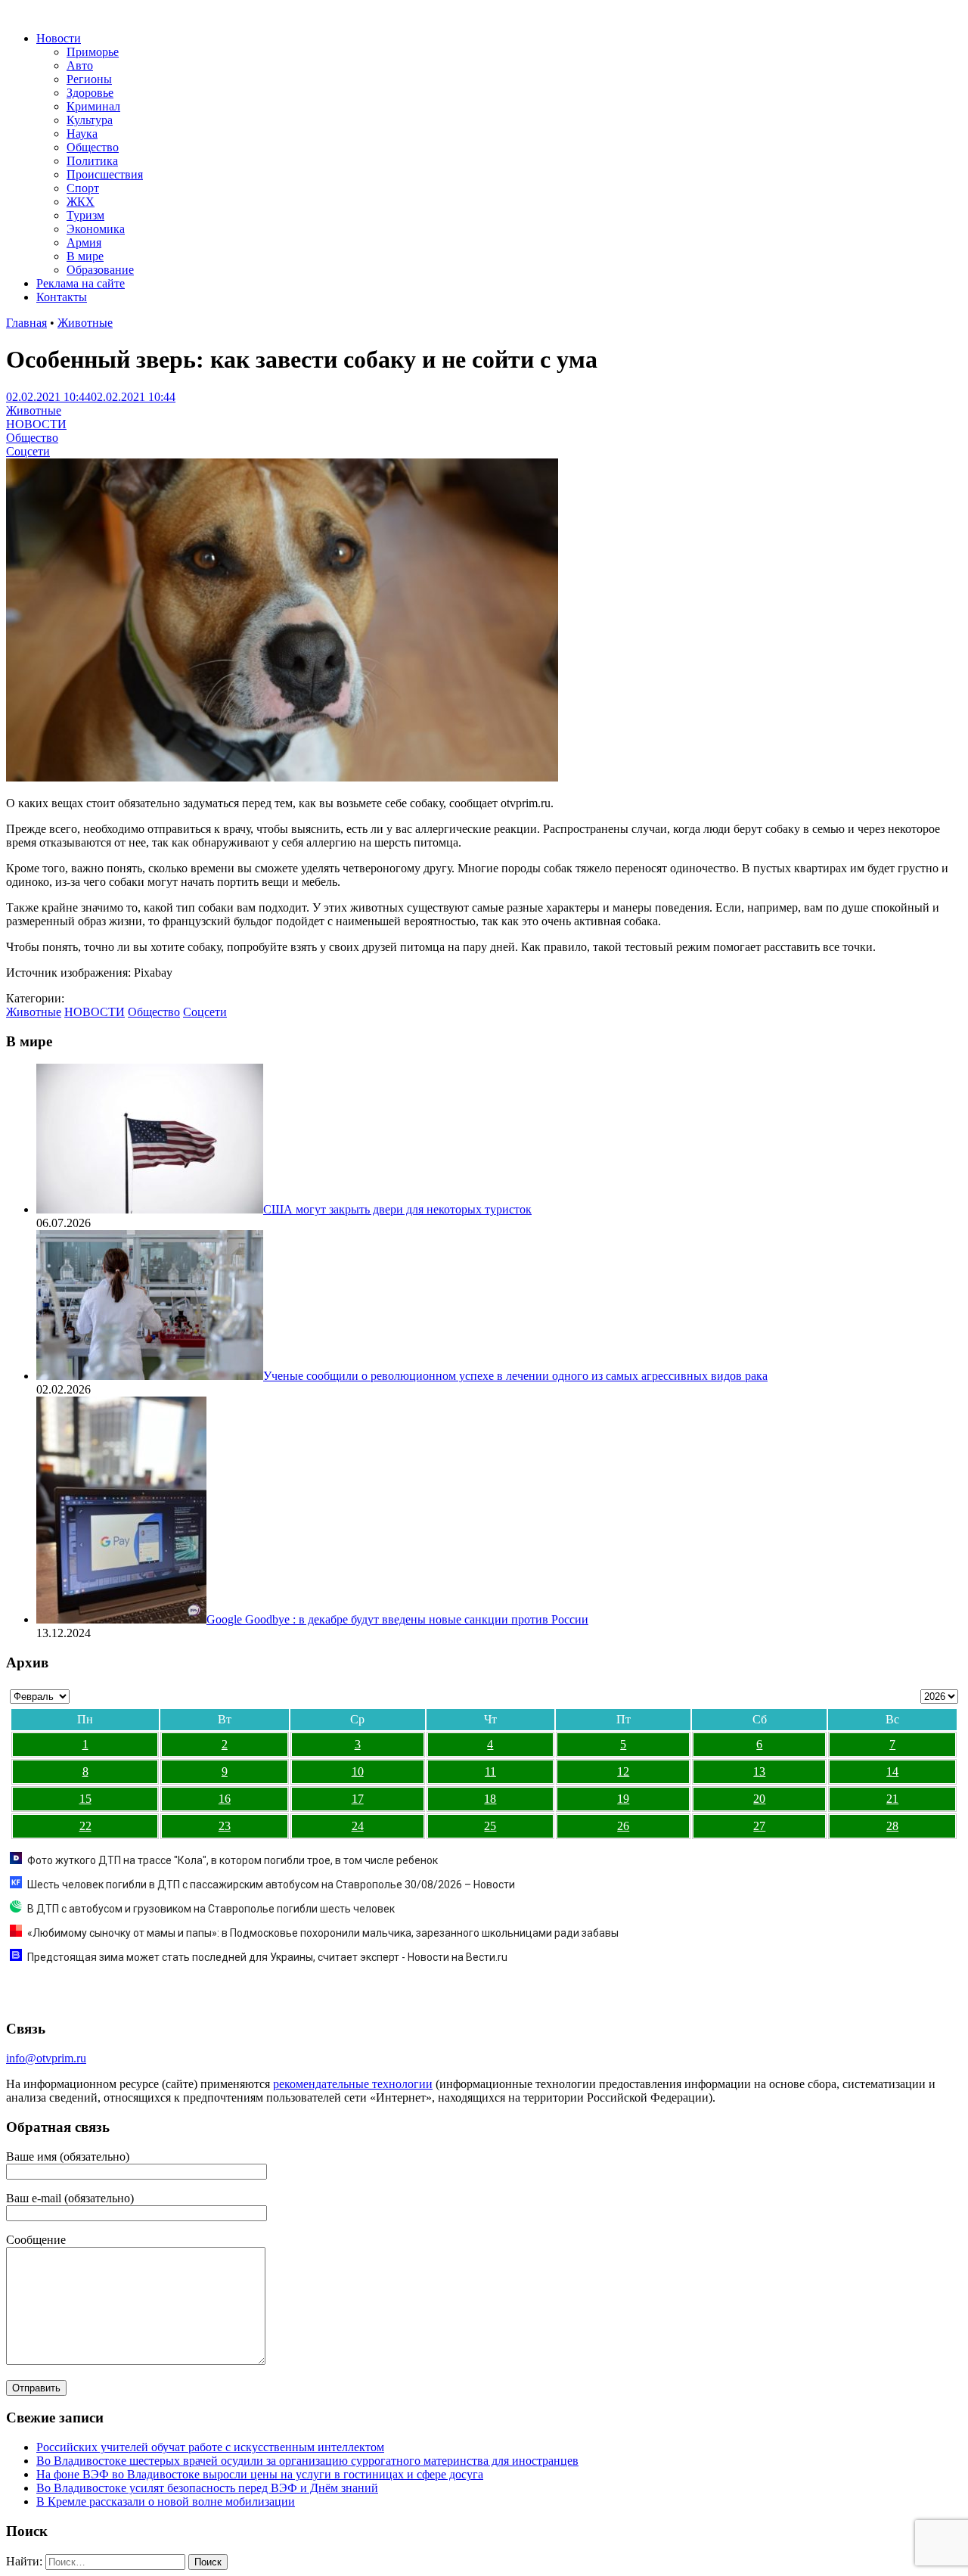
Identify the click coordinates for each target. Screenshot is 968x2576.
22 (85, 1826)
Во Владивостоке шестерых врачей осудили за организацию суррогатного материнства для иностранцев (307, 2461)
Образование (100, 270)
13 (759, 1771)
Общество (93, 147)
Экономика (96, 229)
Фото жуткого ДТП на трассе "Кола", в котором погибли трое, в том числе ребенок (233, 1860)
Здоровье (90, 93)
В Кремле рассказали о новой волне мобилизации (166, 2501)
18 (490, 1799)
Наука (82, 134)
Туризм (85, 215)
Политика (92, 161)
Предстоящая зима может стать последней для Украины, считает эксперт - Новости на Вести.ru (267, 1957)
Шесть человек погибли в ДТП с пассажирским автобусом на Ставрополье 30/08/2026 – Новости (271, 1885)
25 (490, 1826)
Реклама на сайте (81, 283)
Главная (26, 323)
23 (225, 1826)
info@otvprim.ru (46, 2058)
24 (358, 1826)
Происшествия (105, 174)
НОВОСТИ (36, 424)
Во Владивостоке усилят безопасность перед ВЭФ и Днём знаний (207, 2488)
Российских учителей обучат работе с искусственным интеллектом (210, 2447)
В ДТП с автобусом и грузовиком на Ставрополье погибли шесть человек (211, 1909)
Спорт (83, 188)
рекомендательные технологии (353, 2084)
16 (225, 1799)
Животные (85, 323)
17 (358, 1799)
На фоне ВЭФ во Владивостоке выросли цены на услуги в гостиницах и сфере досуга (260, 2474)
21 (892, 1799)
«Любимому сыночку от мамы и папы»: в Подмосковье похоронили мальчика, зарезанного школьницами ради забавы (323, 1933)
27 (759, 1826)
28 (892, 1826)
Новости (59, 38)
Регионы (89, 79)
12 (623, 1771)
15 (85, 1799)
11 (490, 1771)
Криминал (93, 106)
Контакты (62, 297)
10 (358, 1771)
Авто (80, 65)
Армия (84, 242)
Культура (90, 120)
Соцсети (28, 451)
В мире (85, 256)
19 (623, 1799)
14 (892, 1771)
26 (623, 1826)
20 (759, 1799)
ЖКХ (81, 202)
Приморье (93, 52)
